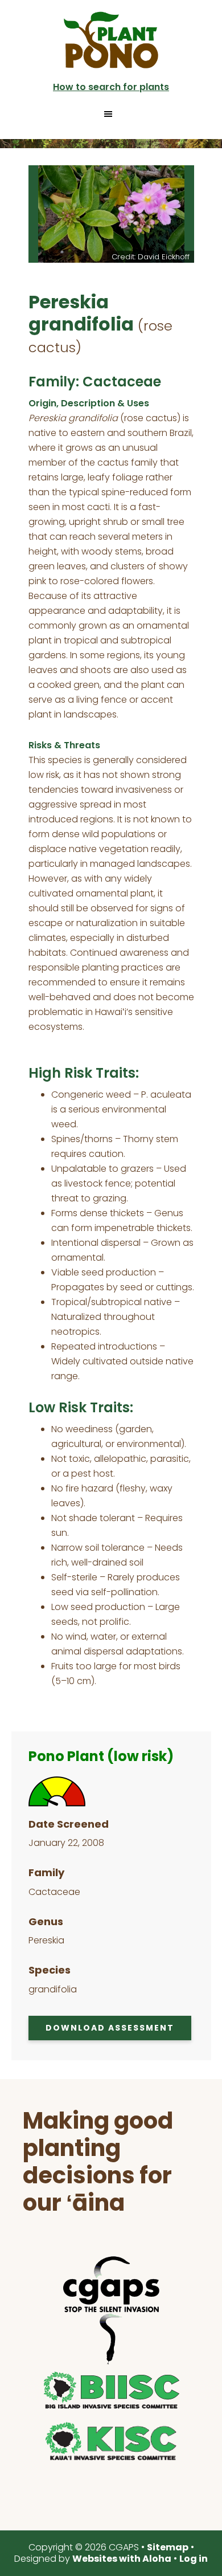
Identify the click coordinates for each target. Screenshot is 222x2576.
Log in (194, 2559)
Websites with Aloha (122, 2559)
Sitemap (168, 2547)
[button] (111, 114)
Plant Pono (111, 40)
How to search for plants (111, 87)
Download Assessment (110, 2028)
